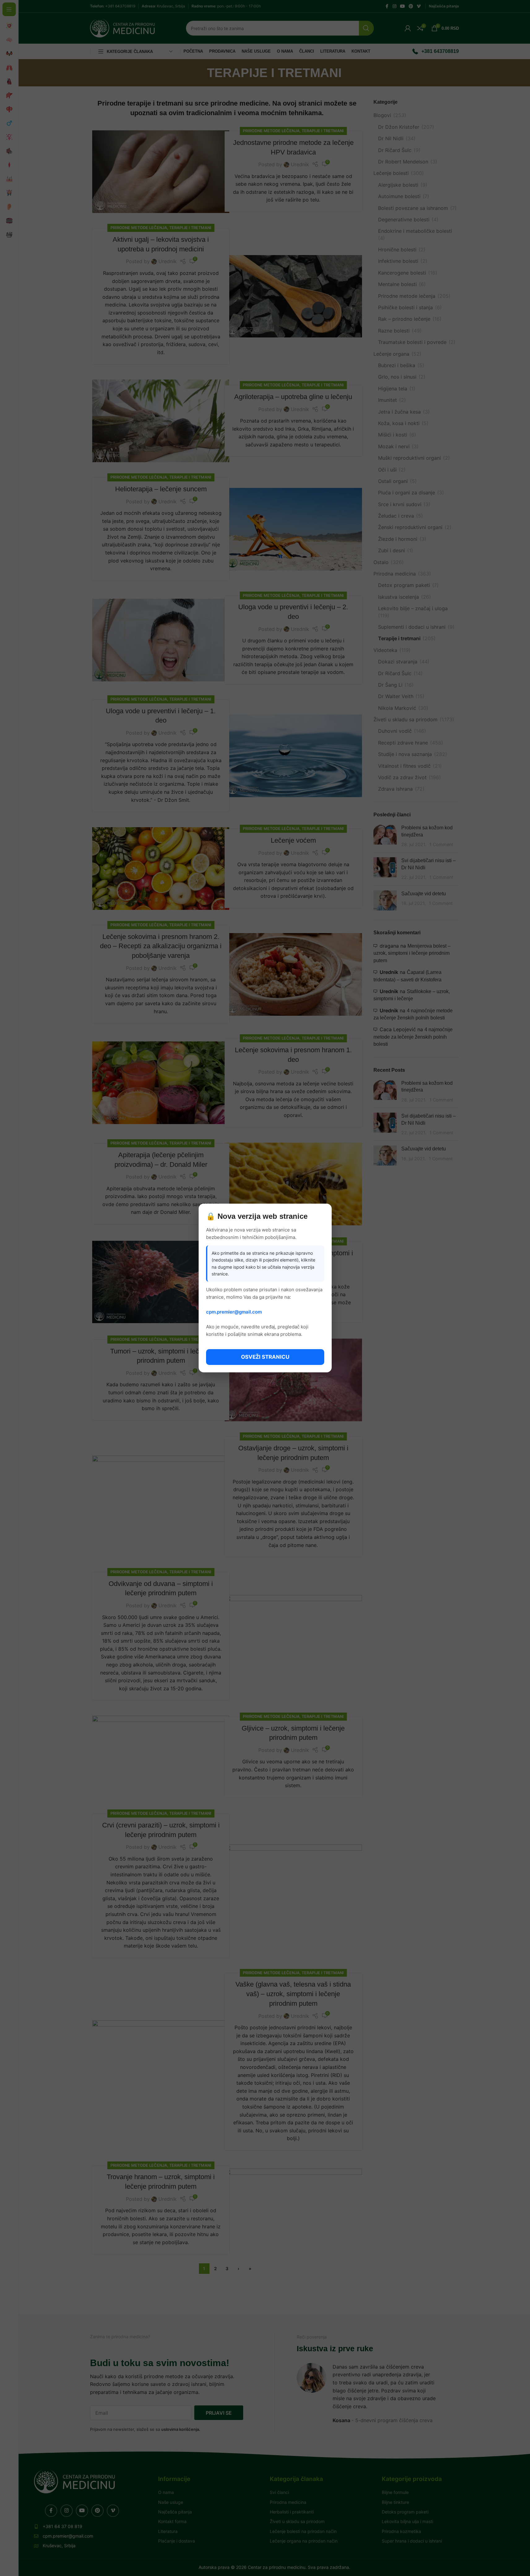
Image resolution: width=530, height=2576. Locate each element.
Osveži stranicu (265, 1357)
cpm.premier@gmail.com (234, 1312)
